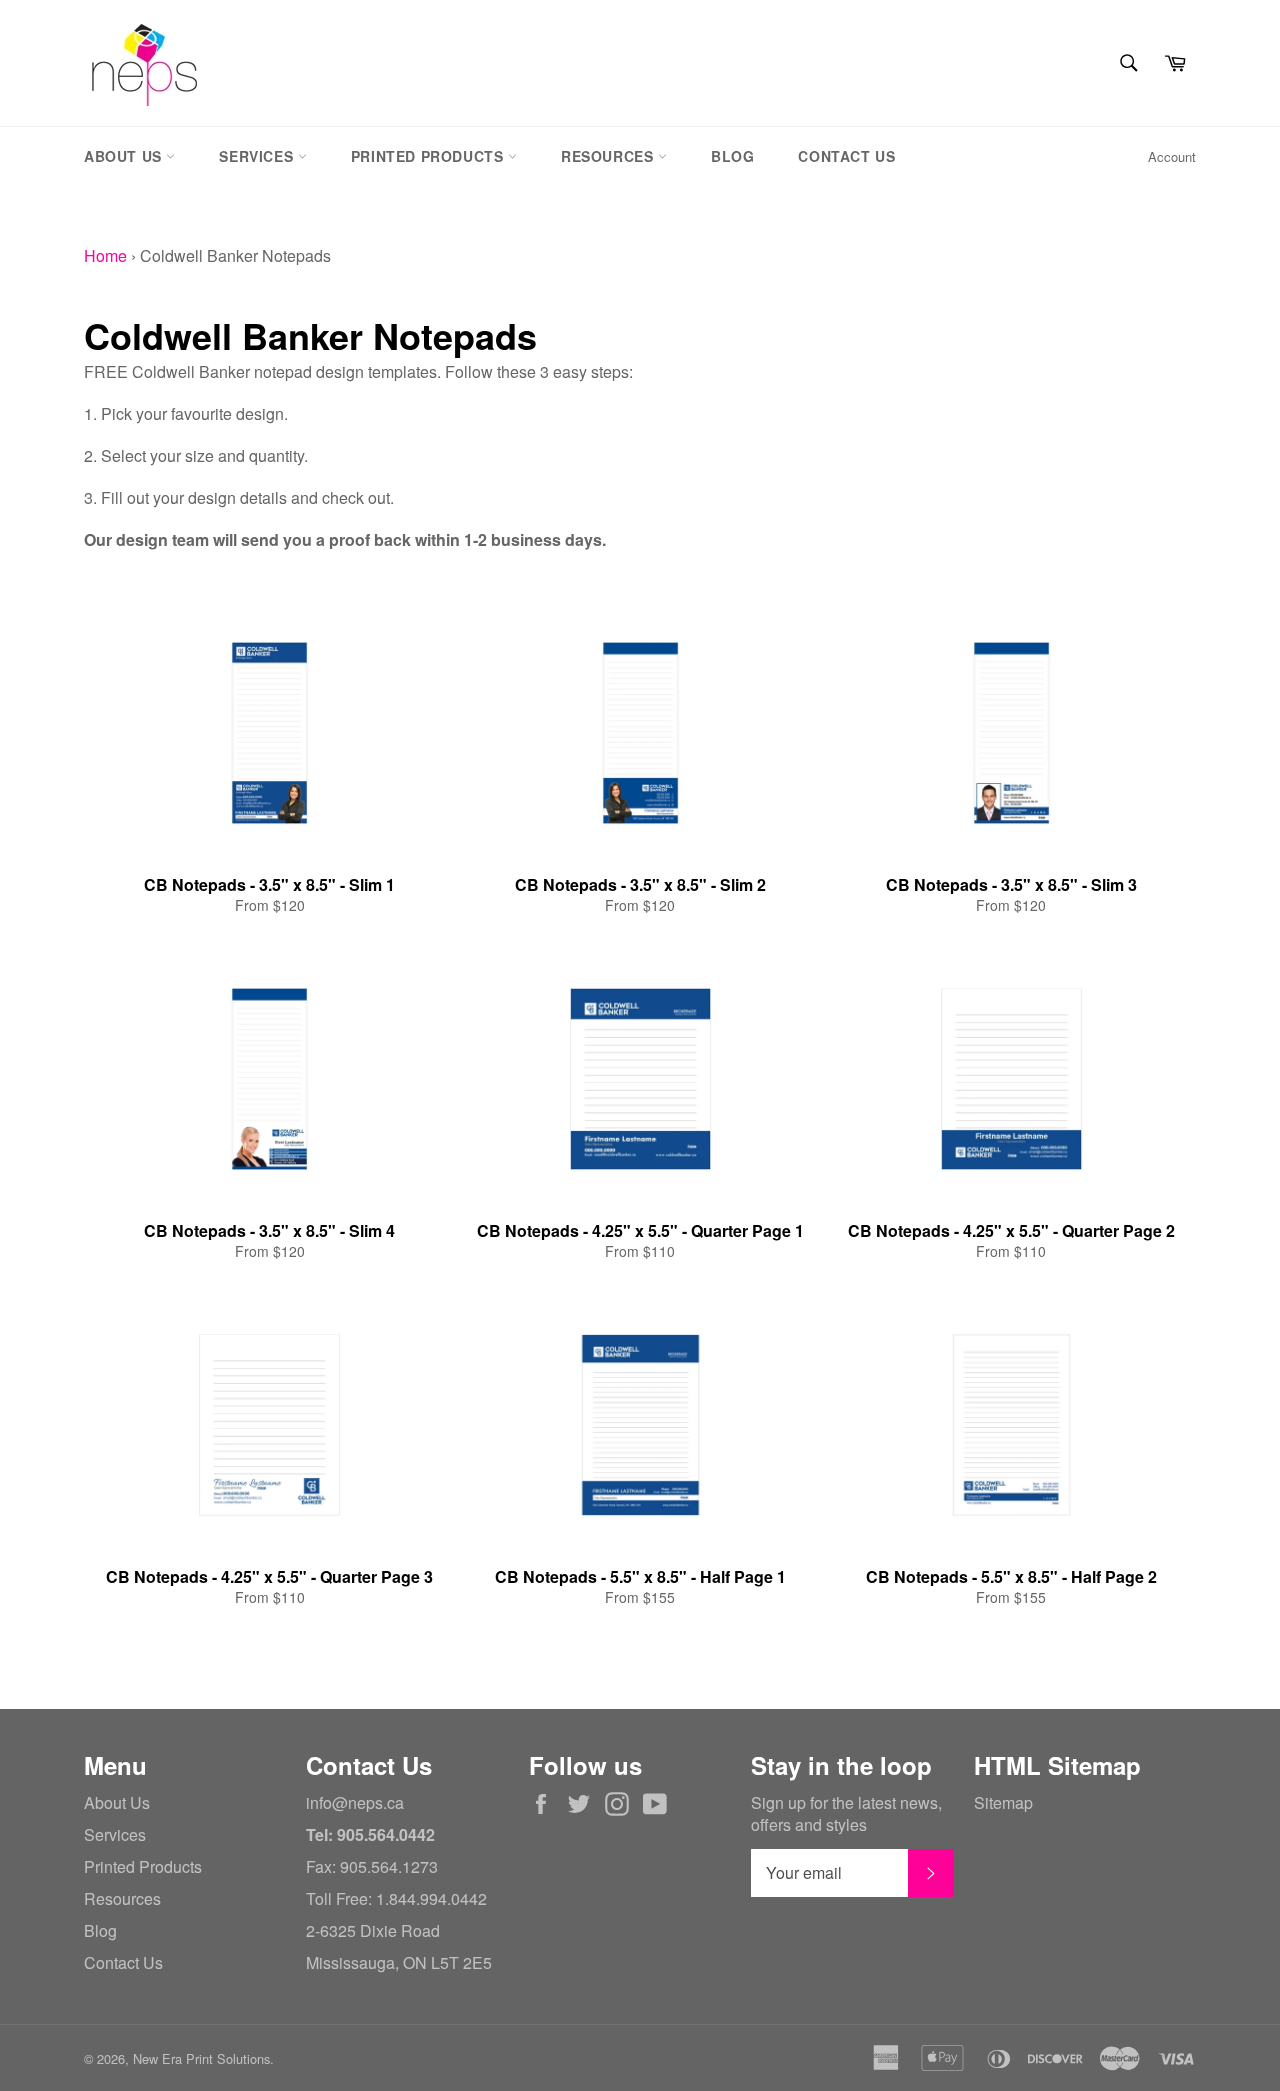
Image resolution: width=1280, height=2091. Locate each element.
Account (1172, 156)
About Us (125, 156)
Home (105, 255)
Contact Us (846, 156)
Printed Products (429, 156)
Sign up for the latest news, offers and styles (846, 1814)
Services (258, 156)
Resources (609, 156)
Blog (732, 156)
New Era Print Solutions (201, 2058)
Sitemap (1003, 1802)
